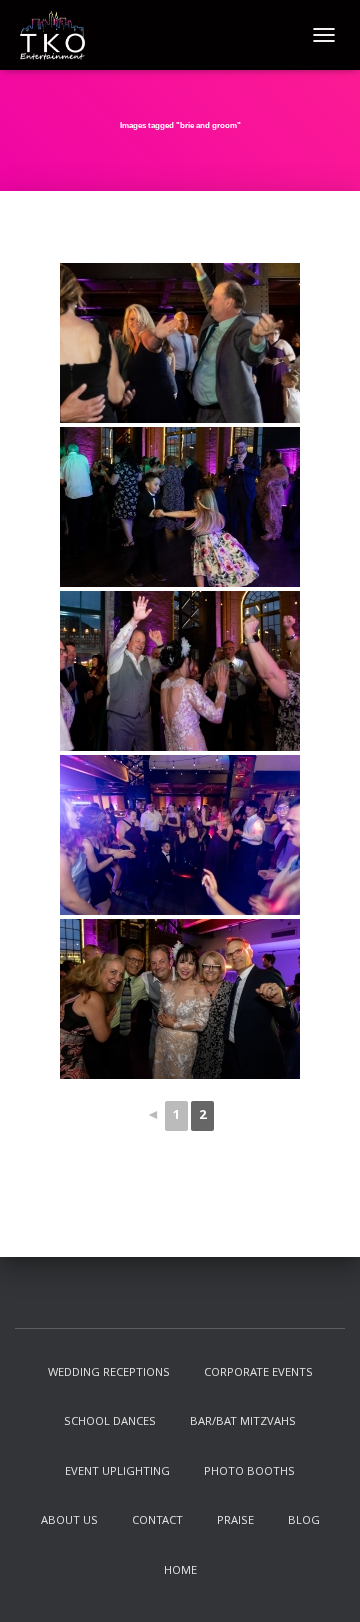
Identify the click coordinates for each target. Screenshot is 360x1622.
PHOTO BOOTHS (249, 1472)
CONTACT (157, 1521)
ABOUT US (69, 1521)
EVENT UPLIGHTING (117, 1472)
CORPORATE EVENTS (258, 1373)
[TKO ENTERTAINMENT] (60, 35)
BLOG (304, 1521)
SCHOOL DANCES (110, 1422)
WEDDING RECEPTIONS (109, 1373)
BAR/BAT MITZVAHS (243, 1422)
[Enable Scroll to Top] (320, 1582)
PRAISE (235, 1521)
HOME (180, 1571)
